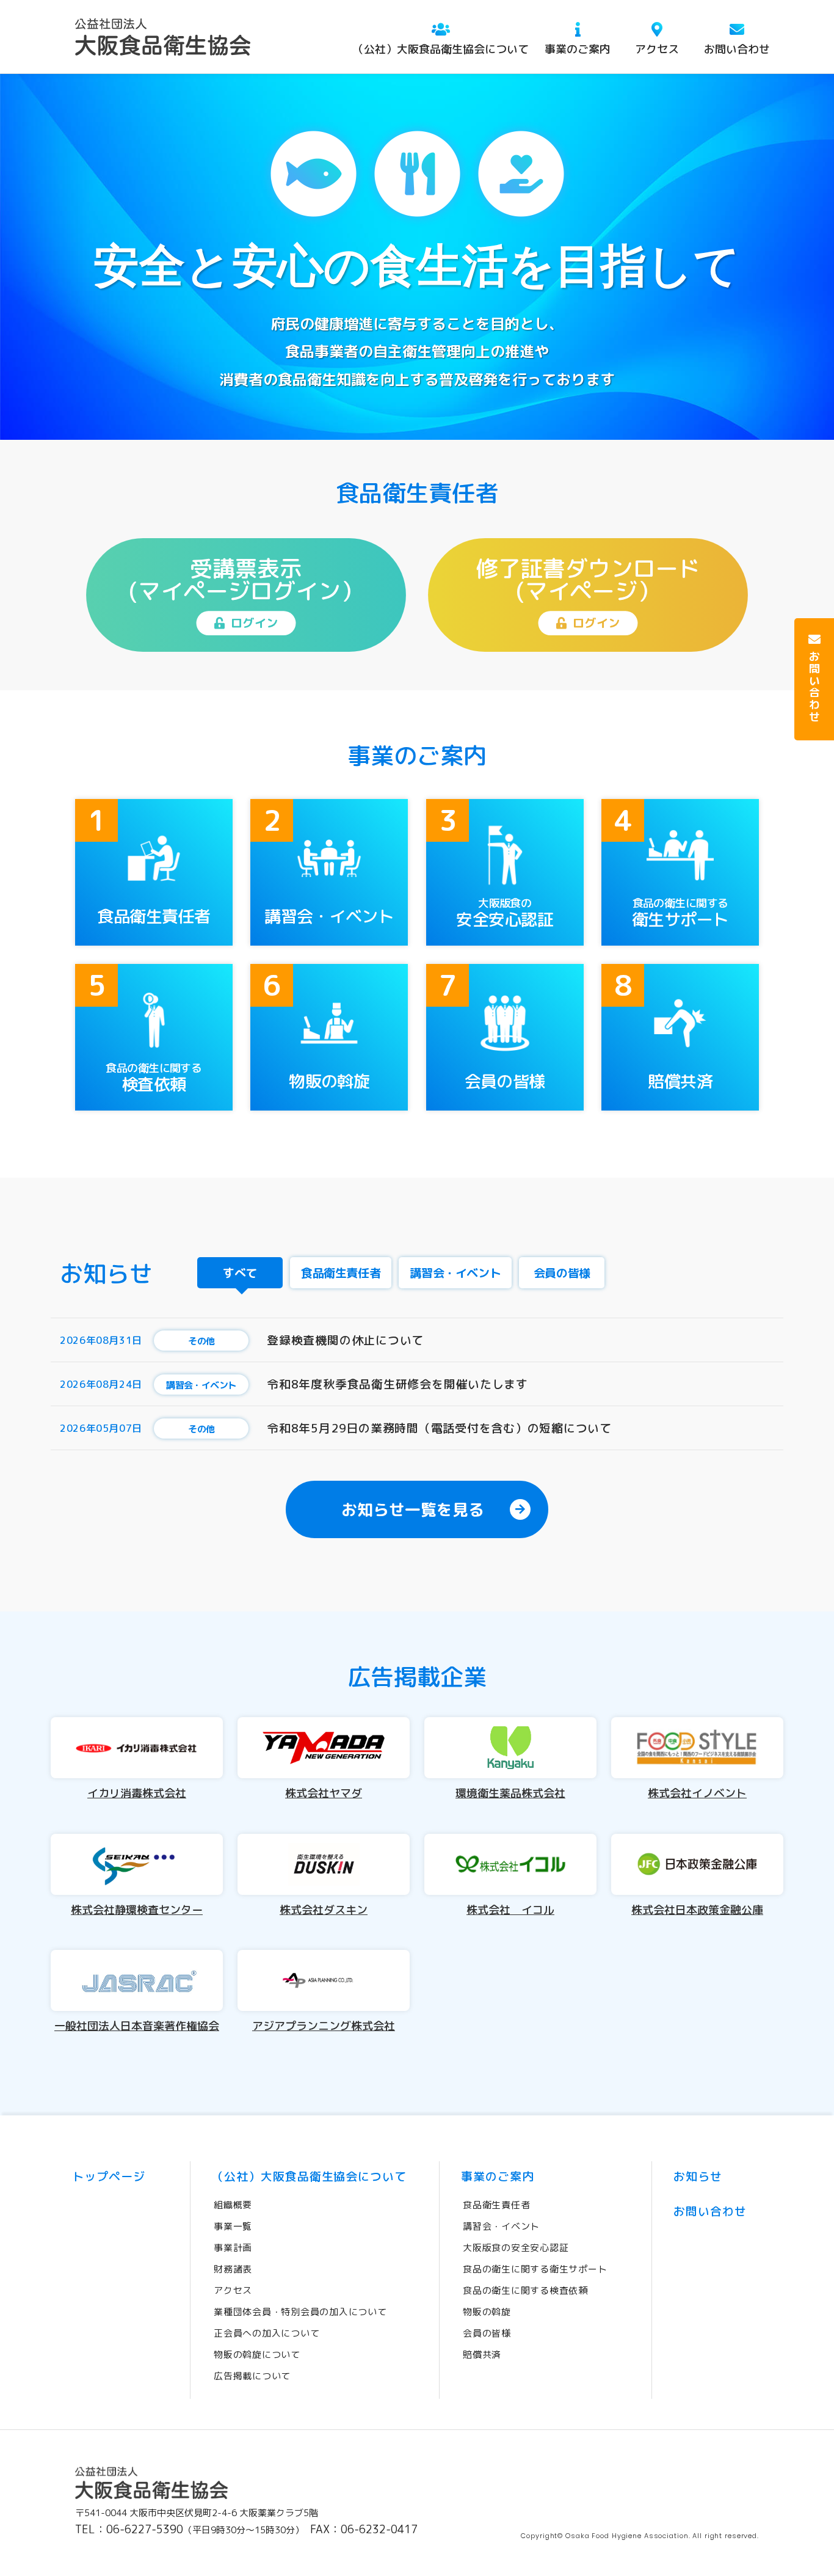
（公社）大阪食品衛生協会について (441, 49)
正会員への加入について (267, 2333)
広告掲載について (252, 2376)
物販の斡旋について (257, 2355)
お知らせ (698, 2176)
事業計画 (233, 2248)
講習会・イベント (501, 2226)
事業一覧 (233, 2226)
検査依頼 (525, 2290)
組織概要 (233, 2205)
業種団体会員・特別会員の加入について (300, 2312)
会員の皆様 (487, 2333)
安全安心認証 (516, 2248)
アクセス (657, 49)
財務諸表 (233, 2269)
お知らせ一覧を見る (413, 1509)
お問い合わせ (737, 49)
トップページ (109, 2176)
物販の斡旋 (487, 2312)
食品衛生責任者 (496, 2205)
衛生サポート (535, 2269)
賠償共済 (482, 2355)
